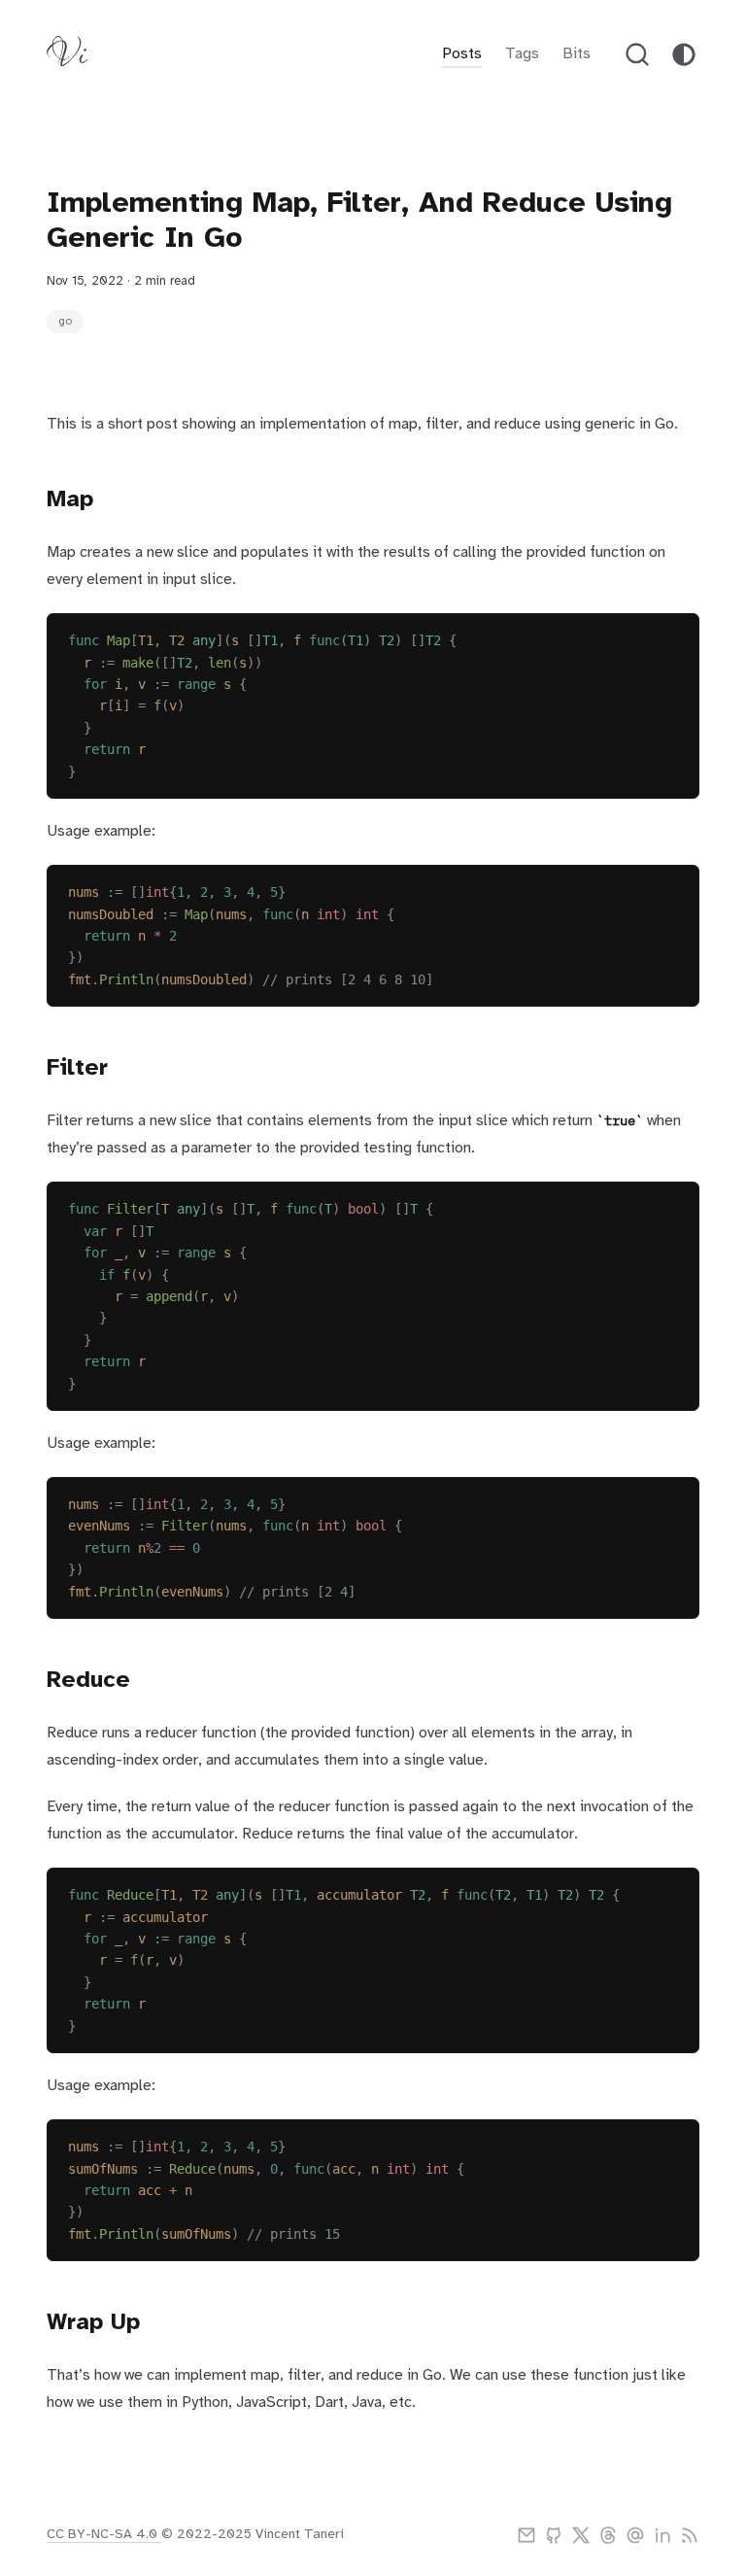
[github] (554, 2535)
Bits (576, 54)
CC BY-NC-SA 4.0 (104, 2535)
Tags (522, 54)
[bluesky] (635, 2535)
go (65, 321)
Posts (462, 54)
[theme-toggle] (684, 54)
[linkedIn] (662, 2535)
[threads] (608, 2535)
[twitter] (581, 2535)
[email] (526, 2535)
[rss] (690, 2535)
